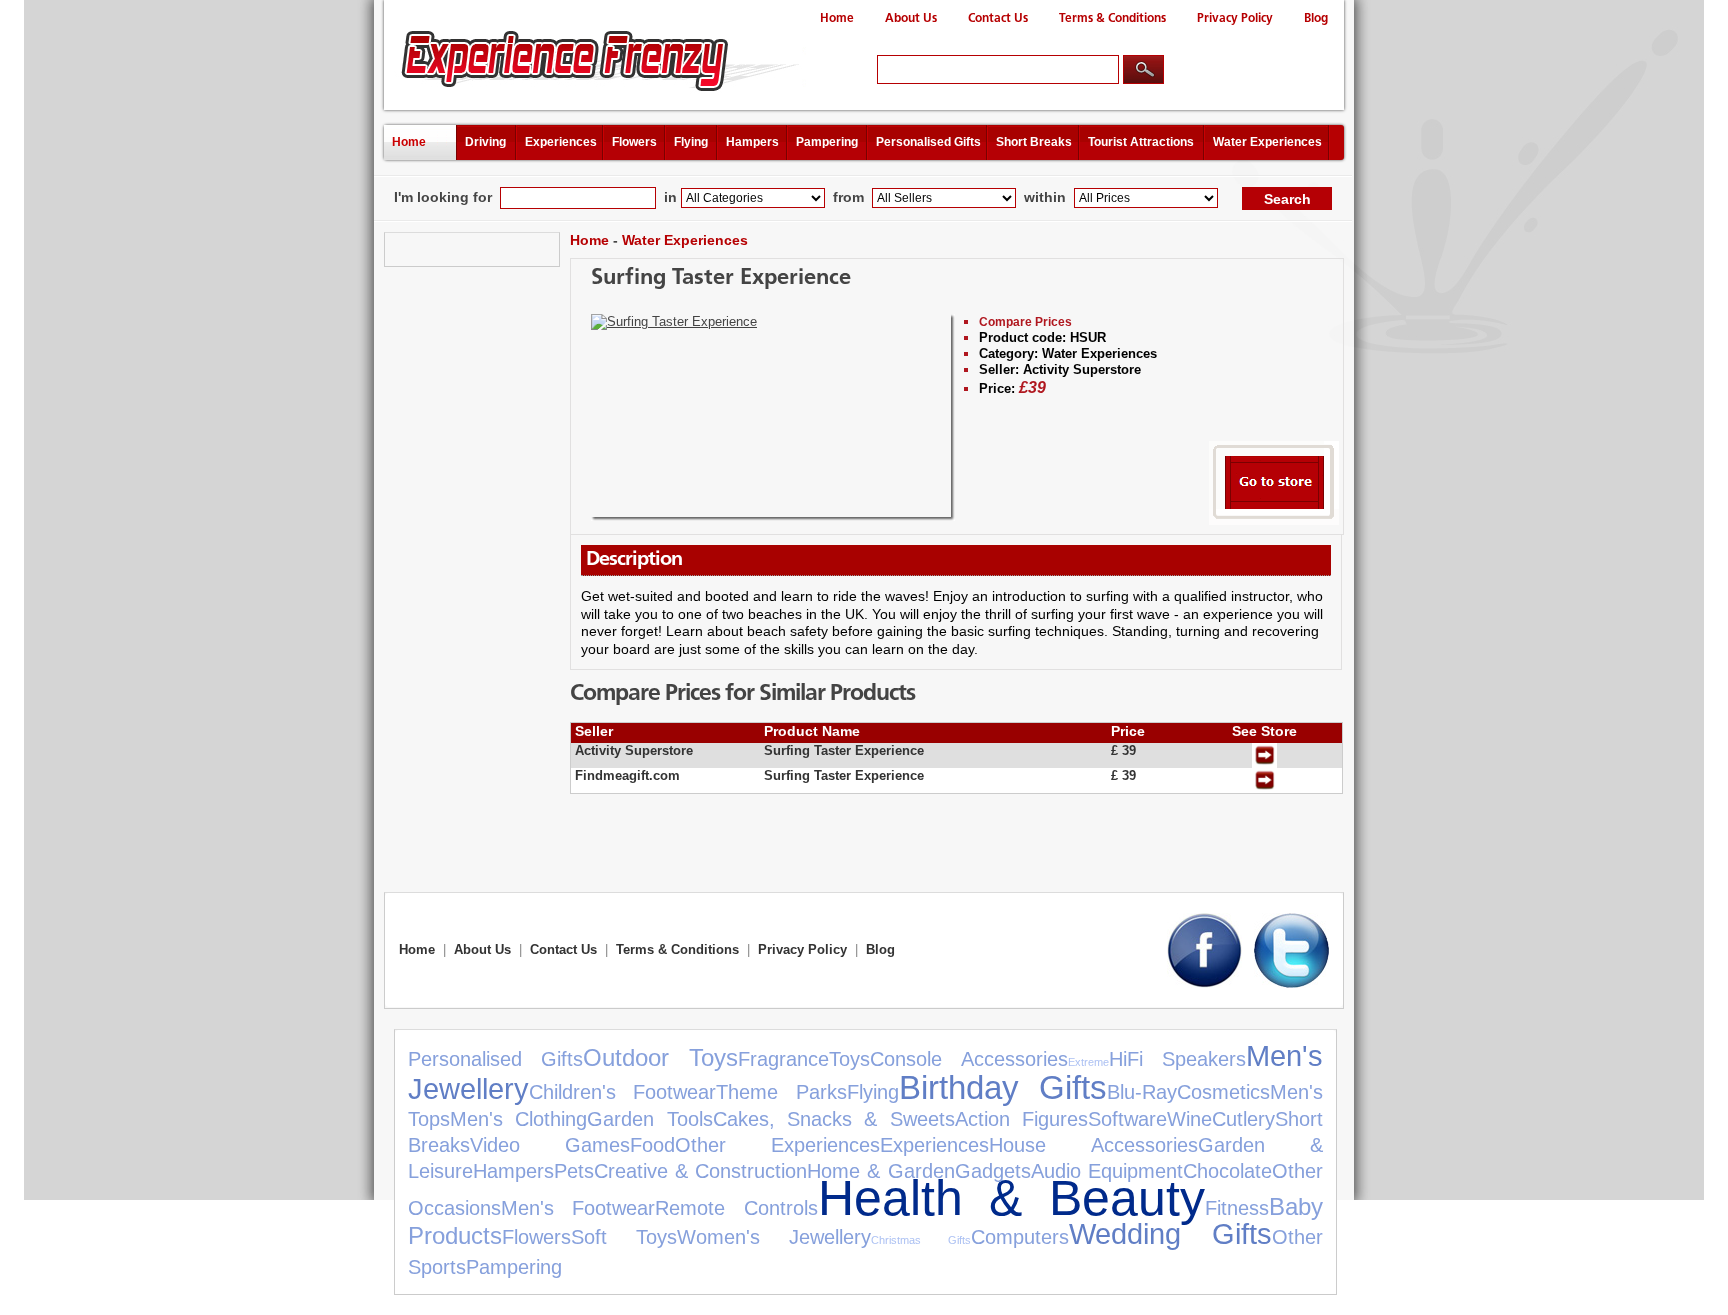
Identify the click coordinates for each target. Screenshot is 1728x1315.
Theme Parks (781, 1092)
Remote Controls (736, 1208)
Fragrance (783, 1059)
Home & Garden (880, 1171)
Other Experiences (777, 1145)
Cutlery (1243, 1119)
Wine (1189, 1119)
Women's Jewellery (774, 1237)
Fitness (1237, 1208)
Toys (849, 1059)
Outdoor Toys (660, 1057)
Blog (1316, 18)
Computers (1020, 1237)
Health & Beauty (1011, 1197)
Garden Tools (649, 1119)
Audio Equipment (1107, 1171)
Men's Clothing (518, 1119)
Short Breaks (1034, 142)
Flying (691, 142)
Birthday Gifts (1003, 1087)
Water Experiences (1267, 142)
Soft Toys (624, 1237)
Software (1127, 1119)
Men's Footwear (578, 1208)
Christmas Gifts (920, 1240)
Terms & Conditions (1112, 18)
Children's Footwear (622, 1092)
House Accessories (1093, 1145)
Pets (574, 1171)
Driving (485, 142)
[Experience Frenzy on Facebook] (1204, 983)
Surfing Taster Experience (721, 278)
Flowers (634, 142)
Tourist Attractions (1141, 142)
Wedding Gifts (1170, 1234)
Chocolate (1227, 1171)
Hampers (752, 142)
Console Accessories (968, 1059)
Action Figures (1021, 1119)
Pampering (827, 142)
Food (652, 1145)
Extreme (1088, 1062)
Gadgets (993, 1171)
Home (837, 18)
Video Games (550, 1145)
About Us (911, 18)
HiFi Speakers (1177, 1059)
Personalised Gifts (928, 142)
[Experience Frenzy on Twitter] (1291, 983)
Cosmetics (1223, 1092)
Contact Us (998, 18)
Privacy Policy (1235, 18)
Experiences (561, 142)
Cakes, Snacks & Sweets (834, 1119)
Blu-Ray (1142, 1092)
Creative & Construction (700, 1171)
